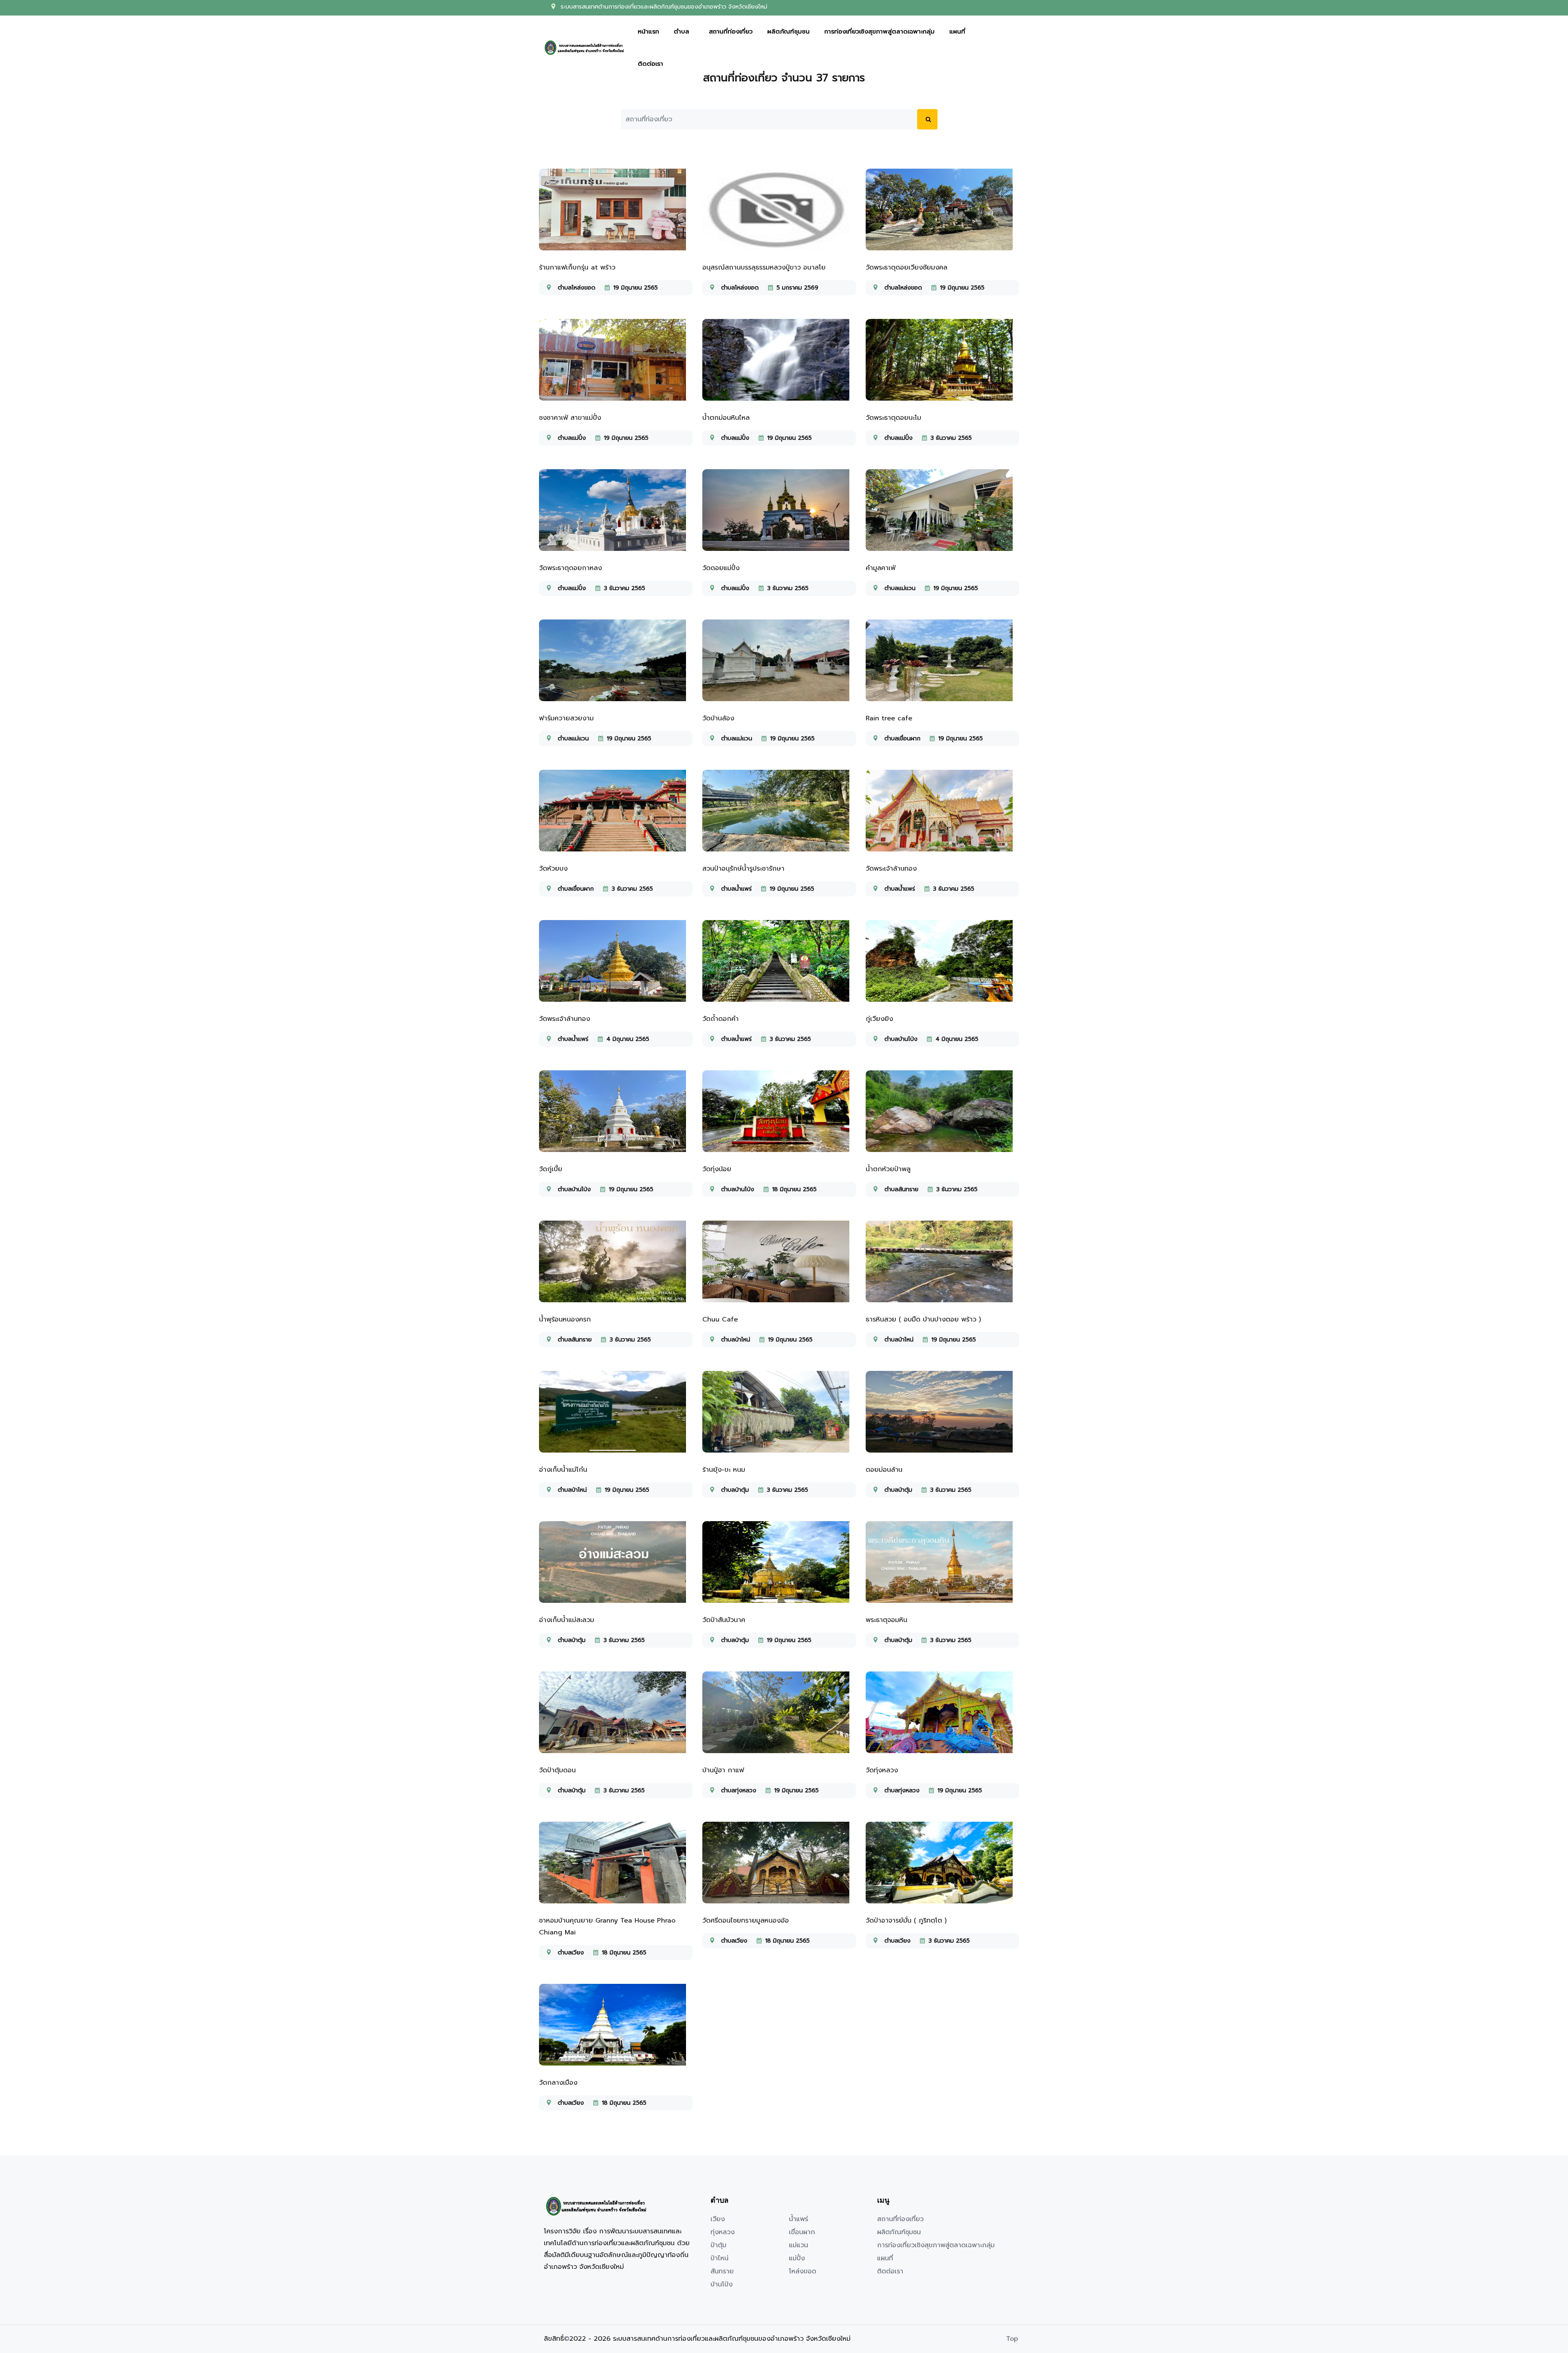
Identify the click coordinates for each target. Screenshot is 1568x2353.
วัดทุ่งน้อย (717, 1169)
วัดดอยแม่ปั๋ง (721, 568)
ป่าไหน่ (719, 2258)
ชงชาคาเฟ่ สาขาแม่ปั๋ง (570, 418)
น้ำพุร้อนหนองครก (565, 1319)
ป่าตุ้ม (718, 2245)
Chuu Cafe (720, 1319)
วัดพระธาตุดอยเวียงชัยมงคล (906, 267)
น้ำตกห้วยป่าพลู (888, 1169)
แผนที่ (957, 33)
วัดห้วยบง (553, 869)
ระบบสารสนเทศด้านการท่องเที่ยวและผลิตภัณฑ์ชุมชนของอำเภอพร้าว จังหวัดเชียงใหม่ (664, 8)
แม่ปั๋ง (797, 2258)
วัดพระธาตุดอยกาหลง (570, 568)
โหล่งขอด (803, 2271)
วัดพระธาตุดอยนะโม (893, 418)
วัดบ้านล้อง (718, 718)
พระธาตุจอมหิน (886, 1620)
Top (1012, 2339)
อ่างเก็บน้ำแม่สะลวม (567, 1620)
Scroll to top (18, 1178)
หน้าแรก (648, 33)
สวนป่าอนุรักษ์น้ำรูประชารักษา (743, 869)
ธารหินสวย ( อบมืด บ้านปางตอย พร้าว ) (923, 1319)
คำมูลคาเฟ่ (881, 568)
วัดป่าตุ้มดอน (557, 1770)
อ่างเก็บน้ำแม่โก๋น (563, 1470)
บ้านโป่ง (722, 2284)
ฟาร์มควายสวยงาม (566, 718)
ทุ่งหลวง (723, 2232)
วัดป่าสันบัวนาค (724, 1620)
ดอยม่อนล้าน (884, 1470)
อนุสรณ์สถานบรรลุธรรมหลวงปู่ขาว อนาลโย (764, 267)
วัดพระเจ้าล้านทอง (891, 869)
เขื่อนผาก (802, 2232)
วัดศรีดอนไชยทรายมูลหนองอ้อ (746, 1921)
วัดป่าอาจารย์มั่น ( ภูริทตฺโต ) (906, 1921)
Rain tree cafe (889, 718)
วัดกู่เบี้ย (551, 1169)
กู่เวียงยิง (879, 1019)
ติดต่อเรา (650, 65)
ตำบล (682, 33)
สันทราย (722, 2271)
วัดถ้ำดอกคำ (721, 1019)
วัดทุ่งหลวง (882, 1770)
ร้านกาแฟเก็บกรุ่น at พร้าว (577, 267)
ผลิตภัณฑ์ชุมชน (788, 33)
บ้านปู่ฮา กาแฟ (723, 1770)
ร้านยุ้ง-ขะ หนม (724, 1470)
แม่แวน (798, 2245)
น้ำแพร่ (798, 2219)
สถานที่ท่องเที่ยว (731, 33)
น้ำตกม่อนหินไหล (726, 418)
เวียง (718, 2219)
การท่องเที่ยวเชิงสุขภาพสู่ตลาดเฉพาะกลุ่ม (880, 33)
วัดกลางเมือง (558, 2083)
